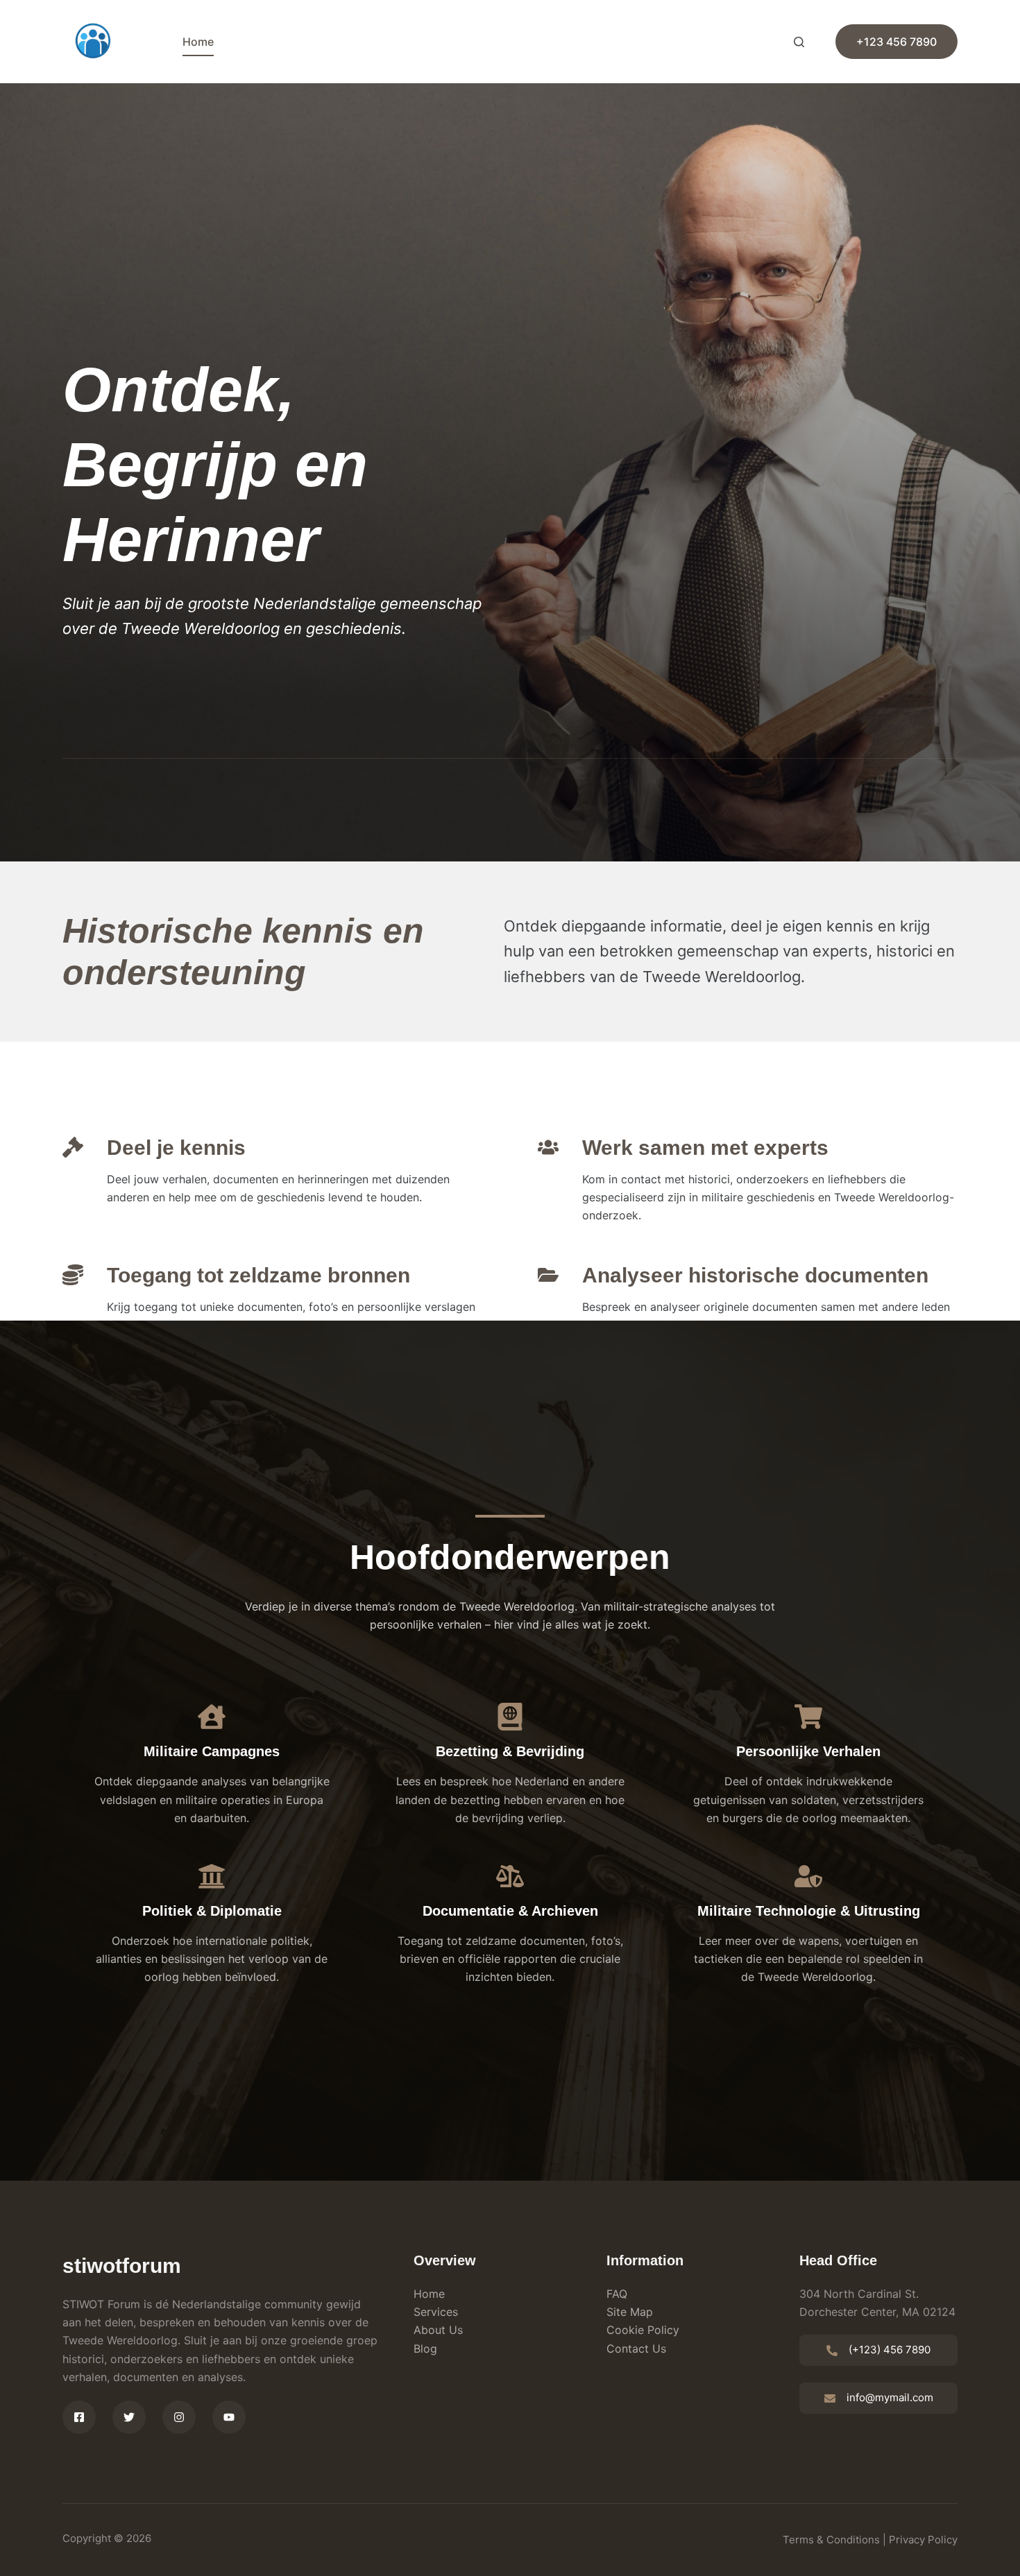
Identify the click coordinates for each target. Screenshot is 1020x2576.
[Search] (799, 42)
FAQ (617, 2294)
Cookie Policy (643, 2330)
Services (436, 2312)
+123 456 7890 (896, 42)
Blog (425, 2349)
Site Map (630, 2312)
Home (198, 42)
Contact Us (636, 2349)
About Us (438, 2330)
